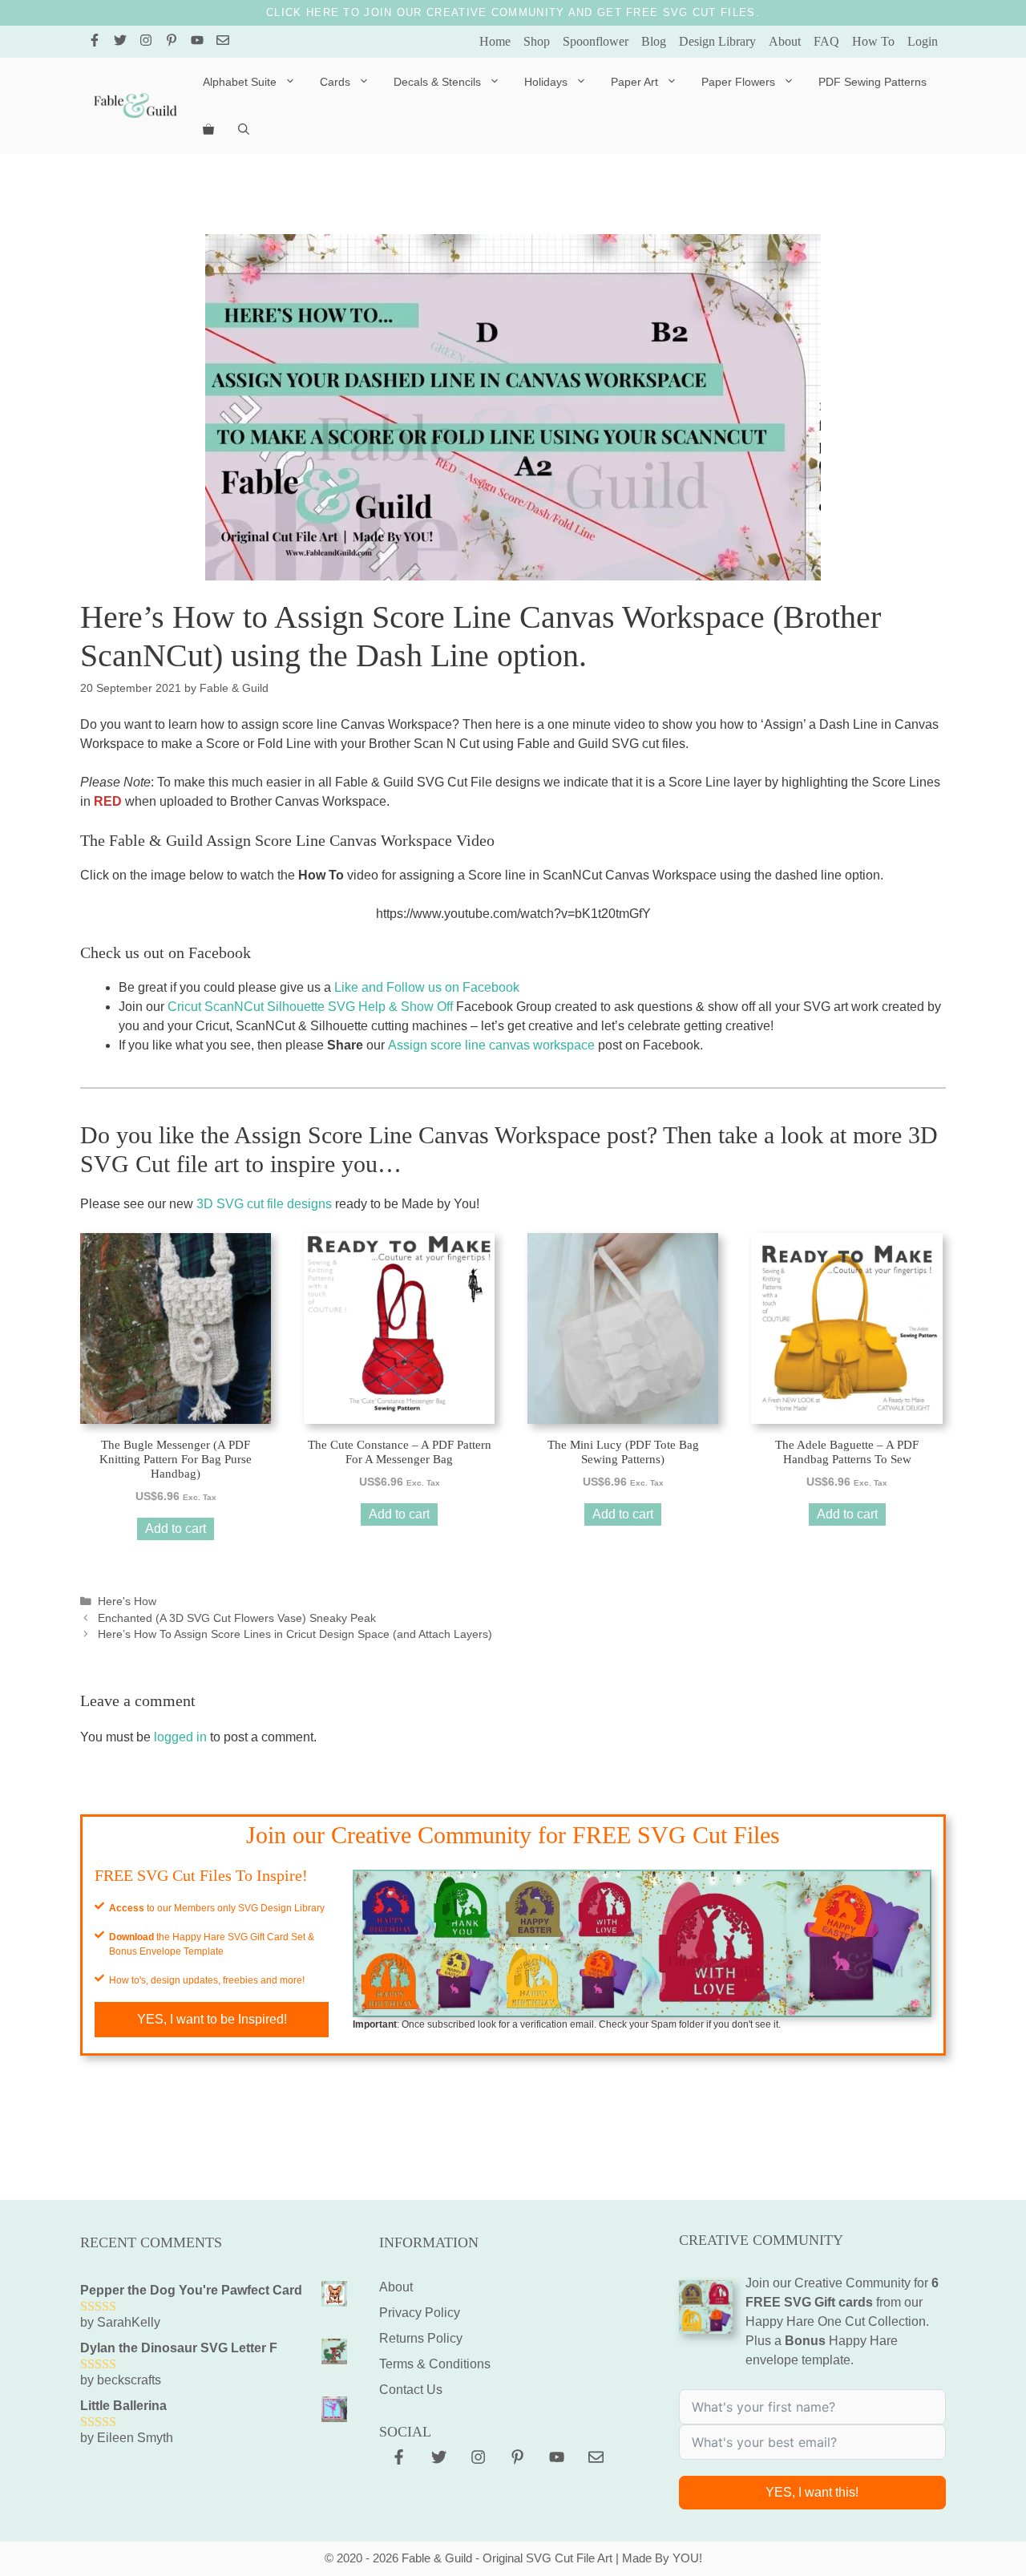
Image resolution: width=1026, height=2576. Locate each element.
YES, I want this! (812, 2492)
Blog (654, 41)
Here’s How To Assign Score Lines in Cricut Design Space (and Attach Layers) (295, 1634)
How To (873, 41)
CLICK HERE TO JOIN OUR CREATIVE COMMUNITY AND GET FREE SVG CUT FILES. (513, 12)
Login (923, 41)
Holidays (546, 82)
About (785, 41)
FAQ (826, 41)
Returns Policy (421, 2338)
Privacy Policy (420, 2313)
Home (495, 41)
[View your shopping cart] (208, 130)
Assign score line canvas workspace (491, 1045)
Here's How (127, 1601)
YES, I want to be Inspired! (212, 2019)
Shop (537, 41)
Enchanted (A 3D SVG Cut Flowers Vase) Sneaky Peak (237, 1618)
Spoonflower (596, 41)
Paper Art (634, 82)
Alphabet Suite (240, 82)
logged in (180, 1737)
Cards (335, 82)
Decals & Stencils (437, 82)
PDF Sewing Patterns (873, 82)
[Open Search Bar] (244, 130)
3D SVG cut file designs (264, 1204)
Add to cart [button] (176, 1529)
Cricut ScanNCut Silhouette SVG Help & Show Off (310, 1007)
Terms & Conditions (435, 2364)
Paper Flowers (738, 82)
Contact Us (411, 2390)
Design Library (717, 41)
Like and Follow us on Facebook (427, 987)
